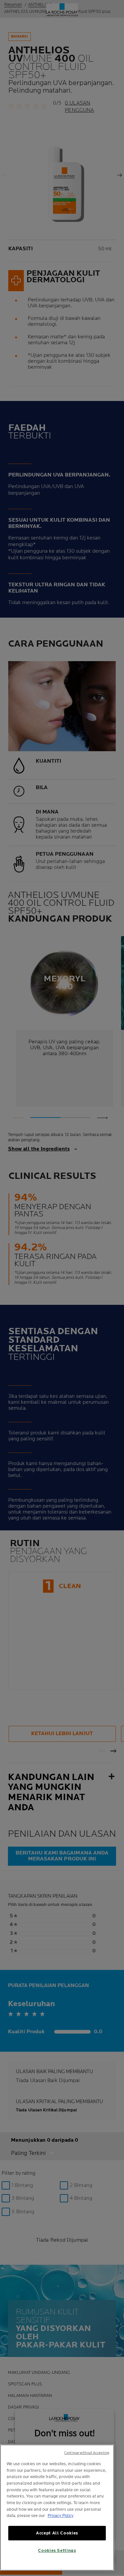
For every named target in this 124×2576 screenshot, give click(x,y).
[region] (57, 2508)
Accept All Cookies (57, 2533)
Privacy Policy (61, 2516)
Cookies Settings (57, 2551)
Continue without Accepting (87, 2453)
